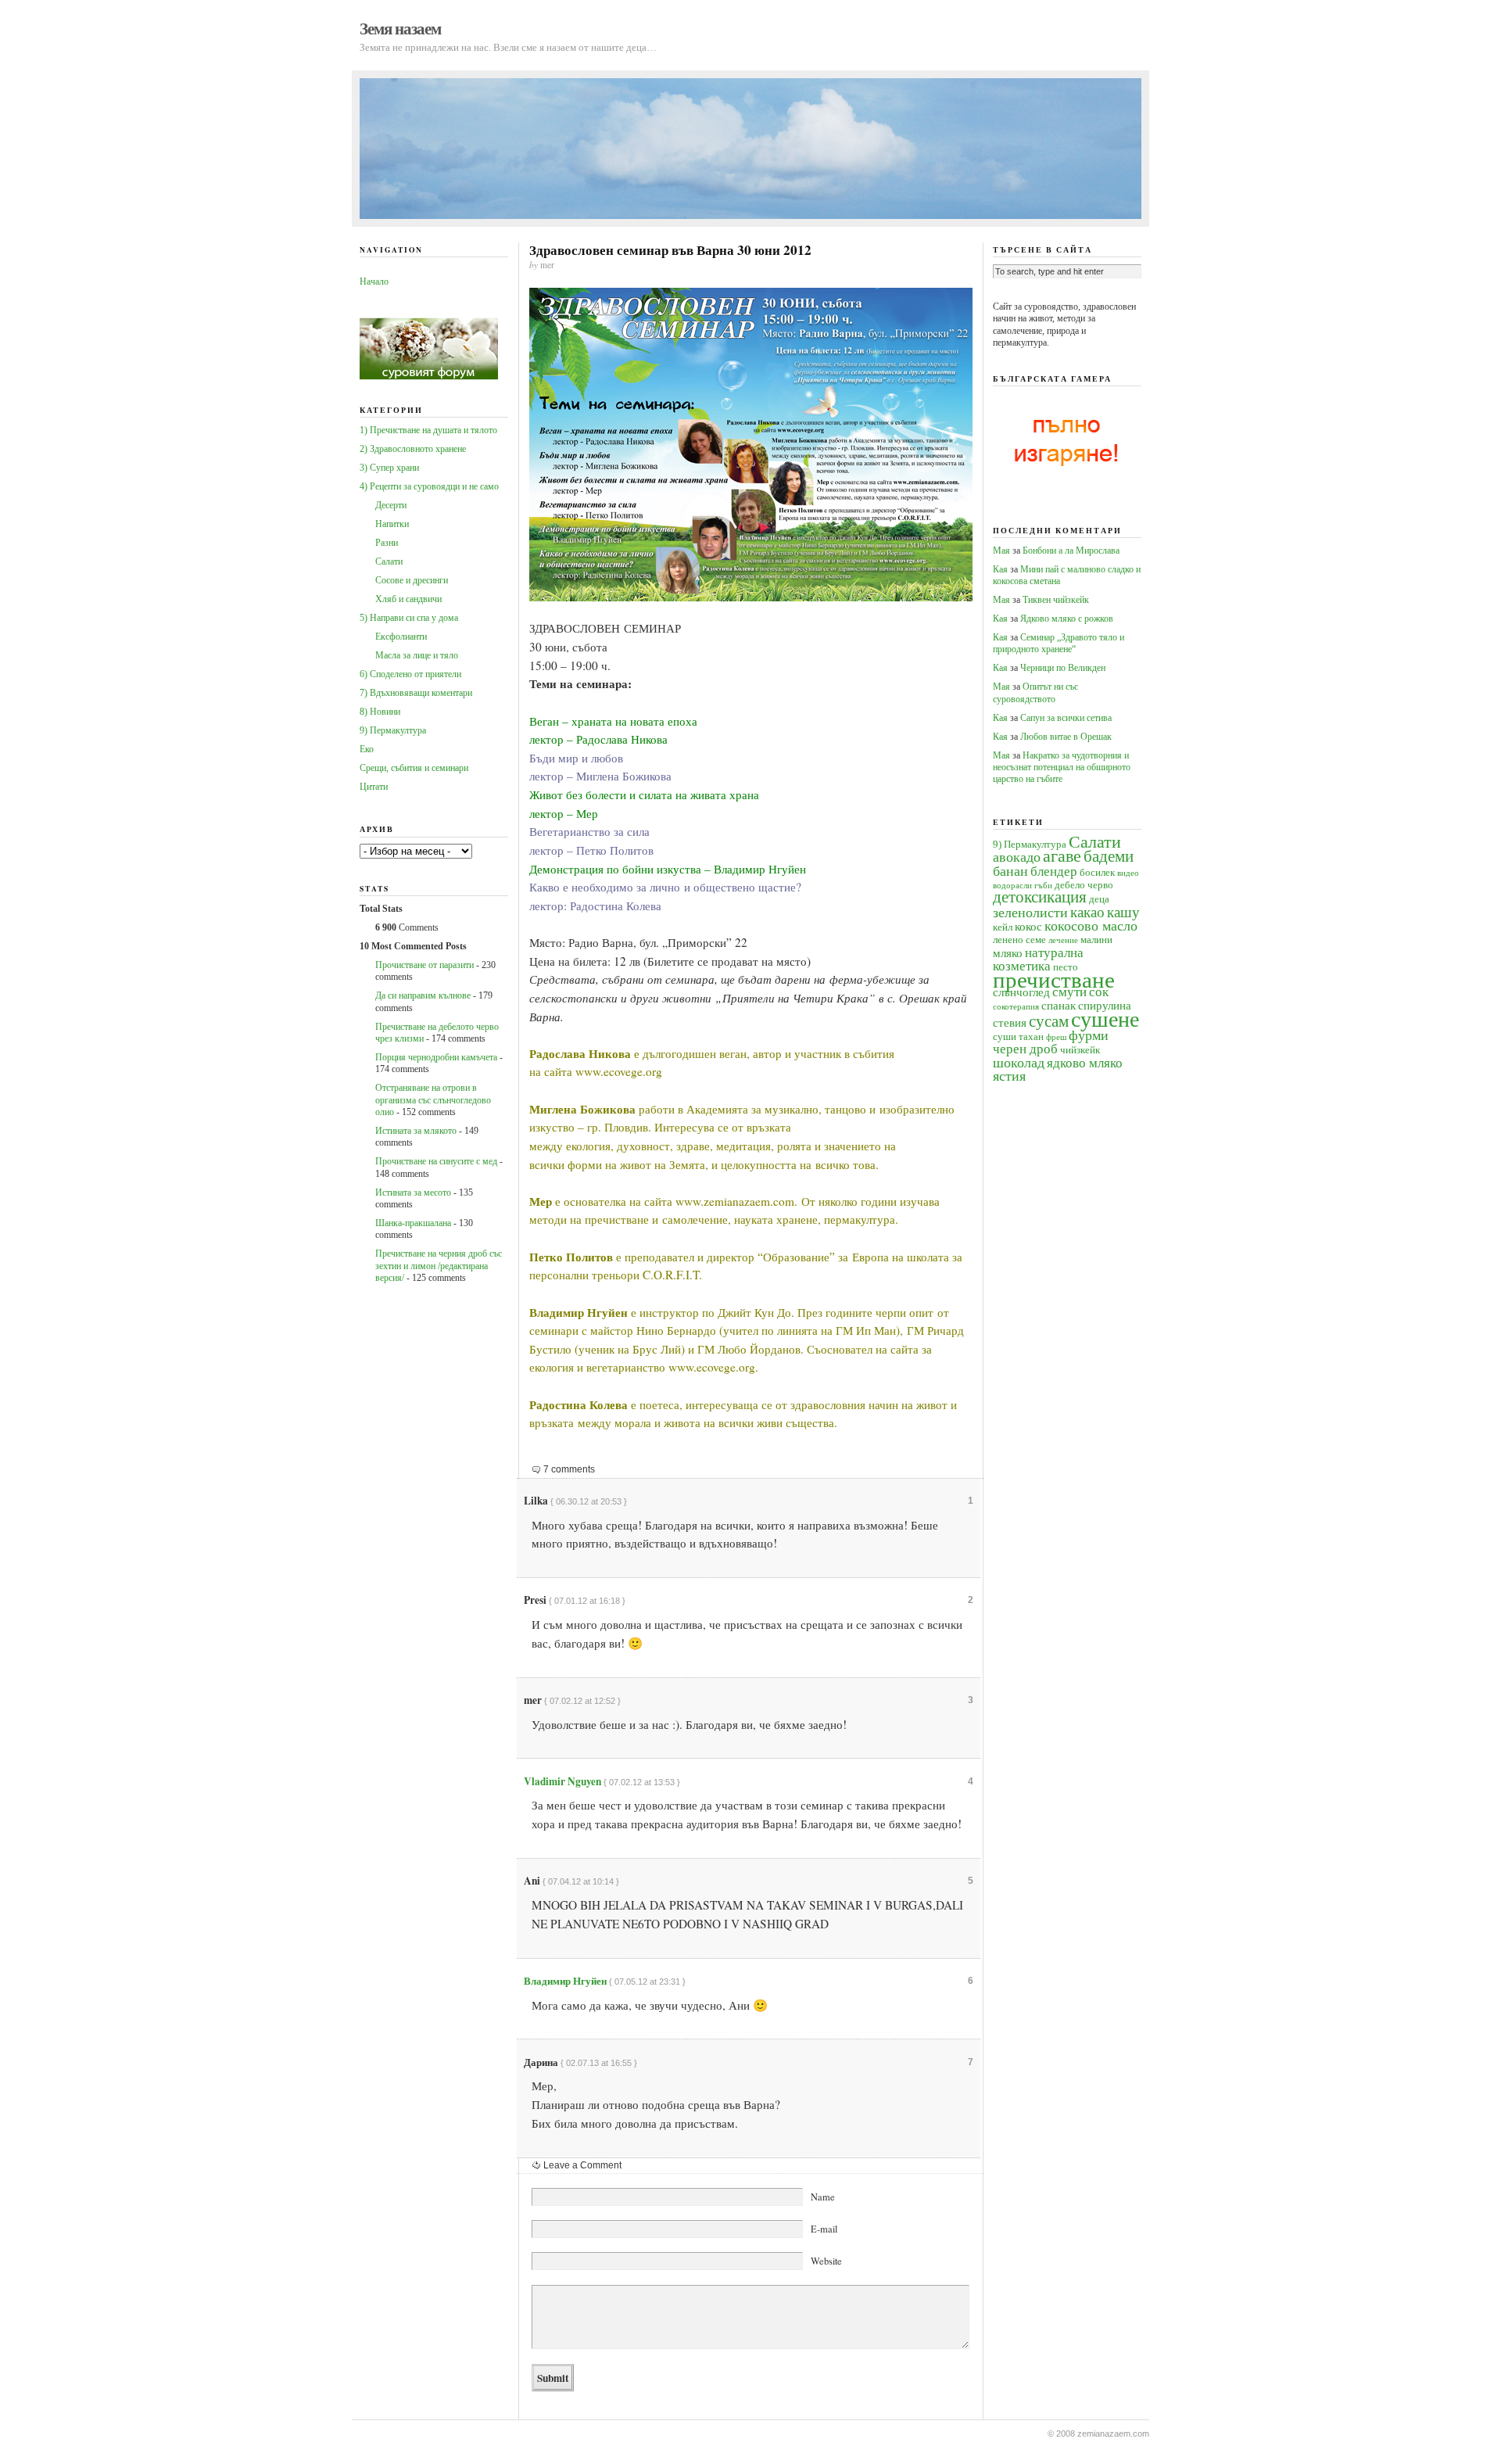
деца (1099, 899)
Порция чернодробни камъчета (436, 1057)
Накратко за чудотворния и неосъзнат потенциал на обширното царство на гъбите (1062, 768)
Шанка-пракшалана (413, 1223)
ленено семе (1019, 940)
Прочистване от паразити (425, 965)
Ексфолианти (401, 637)
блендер (1054, 872)
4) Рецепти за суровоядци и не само (429, 486)
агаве (1062, 856)
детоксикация (1040, 897)
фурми (1089, 1035)
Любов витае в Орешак (1066, 737)
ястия (1009, 1076)
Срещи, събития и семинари (414, 768)
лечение (1063, 940)
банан (1010, 871)
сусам (1049, 1021)
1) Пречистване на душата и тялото (428, 430)
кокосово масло (1091, 926)
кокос (1028, 926)
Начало (374, 282)
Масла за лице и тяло (417, 655)
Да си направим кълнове (423, 995)
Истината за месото (413, 1193)
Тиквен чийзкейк (1056, 600)
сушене (1105, 1019)
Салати (389, 561)
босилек (1097, 872)
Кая (1000, 569)
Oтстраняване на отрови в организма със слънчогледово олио (433, 1100)
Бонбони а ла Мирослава (1071, 551)
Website (826, 2261)
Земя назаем (400, 28)
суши (1005, 1037)
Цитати (374, 787)
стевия (1010, 1022)
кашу (1123, 912)
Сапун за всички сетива (1066, 718)
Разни (387, 543)
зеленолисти (1030, 913)
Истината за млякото (416, 1131)
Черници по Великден (1063, 668)
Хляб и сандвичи (408, 599)
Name (823, 2197)
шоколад (1019, 1063)
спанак (1059, 1005)
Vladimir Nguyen (562, 1781)
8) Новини (380, 712)
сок (1099, 992)
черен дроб (1025, 1049)
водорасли (1012, 886)
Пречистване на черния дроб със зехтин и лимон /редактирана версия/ (439, 1266)
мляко (1008, 953)
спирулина (1105, 1005)
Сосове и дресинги (412, 580)
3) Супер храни (389, 468)
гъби (1043, 886)
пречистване (1054, 980)
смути (1069, 992)
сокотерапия (1016, 1007)
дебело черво (1084, 885)
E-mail (824, 2229)
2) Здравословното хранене (413, 449)
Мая (1001, 551)
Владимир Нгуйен (565, 1981)
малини (1096, 940)
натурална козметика (1038, 959)
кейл (1003, 927)
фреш (1056, 1037)
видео (1128, 873)
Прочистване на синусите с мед (436, 1161)
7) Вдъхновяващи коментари (416, 693)
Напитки (392, 524)
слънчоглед (1021, 992)
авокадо (1017, 857)
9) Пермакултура (393, 730)
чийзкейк (1080, 1050)
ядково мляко (1085, 1063)
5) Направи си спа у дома (409, 618)
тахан (1031, 1037)
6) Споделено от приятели (410, 674)
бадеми (1109, 856)
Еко (367, 749)
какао (1087, 912)
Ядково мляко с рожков (1067, 619)
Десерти (391, 505)
